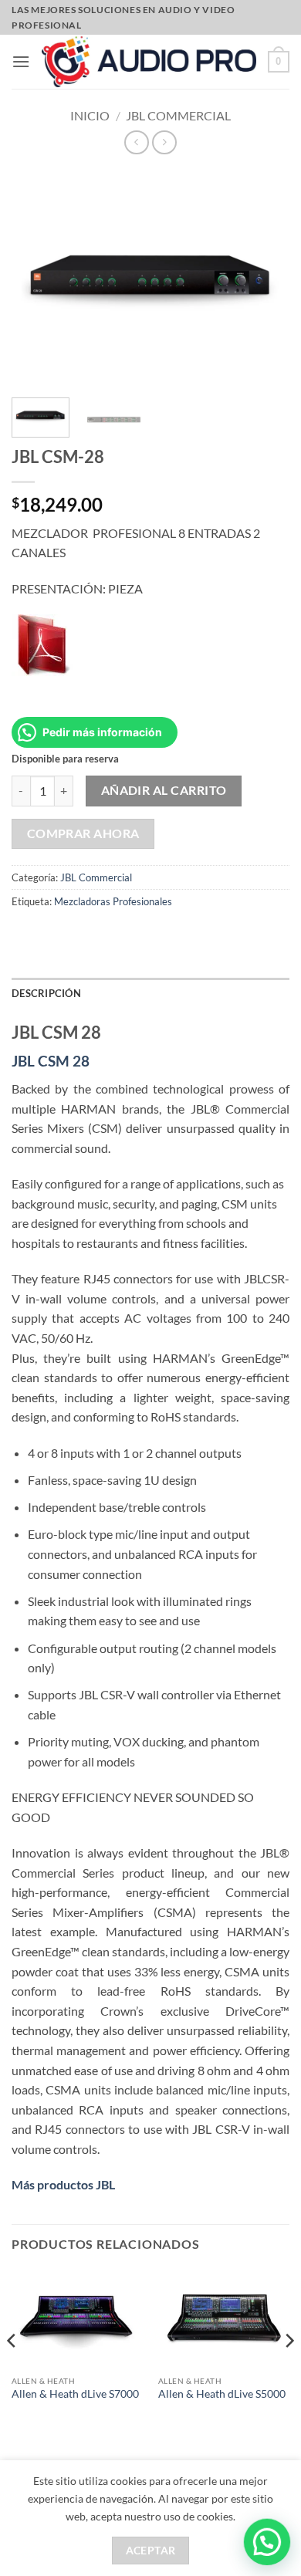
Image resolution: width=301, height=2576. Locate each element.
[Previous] (12, 2371)
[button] (21, 61)
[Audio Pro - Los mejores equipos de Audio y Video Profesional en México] (149, 61)
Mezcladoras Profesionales (113, 901)
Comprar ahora (83, 833)
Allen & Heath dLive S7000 (75, 2394)
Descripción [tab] (46, 993)
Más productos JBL (63, 2184)
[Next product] (136, 142)
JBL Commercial (178, 115)
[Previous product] (164, 142)
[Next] (289, 2371)
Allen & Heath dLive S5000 (222, 2394)
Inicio (90, 115)
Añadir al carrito (164, 790)
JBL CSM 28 (51, 1061)
